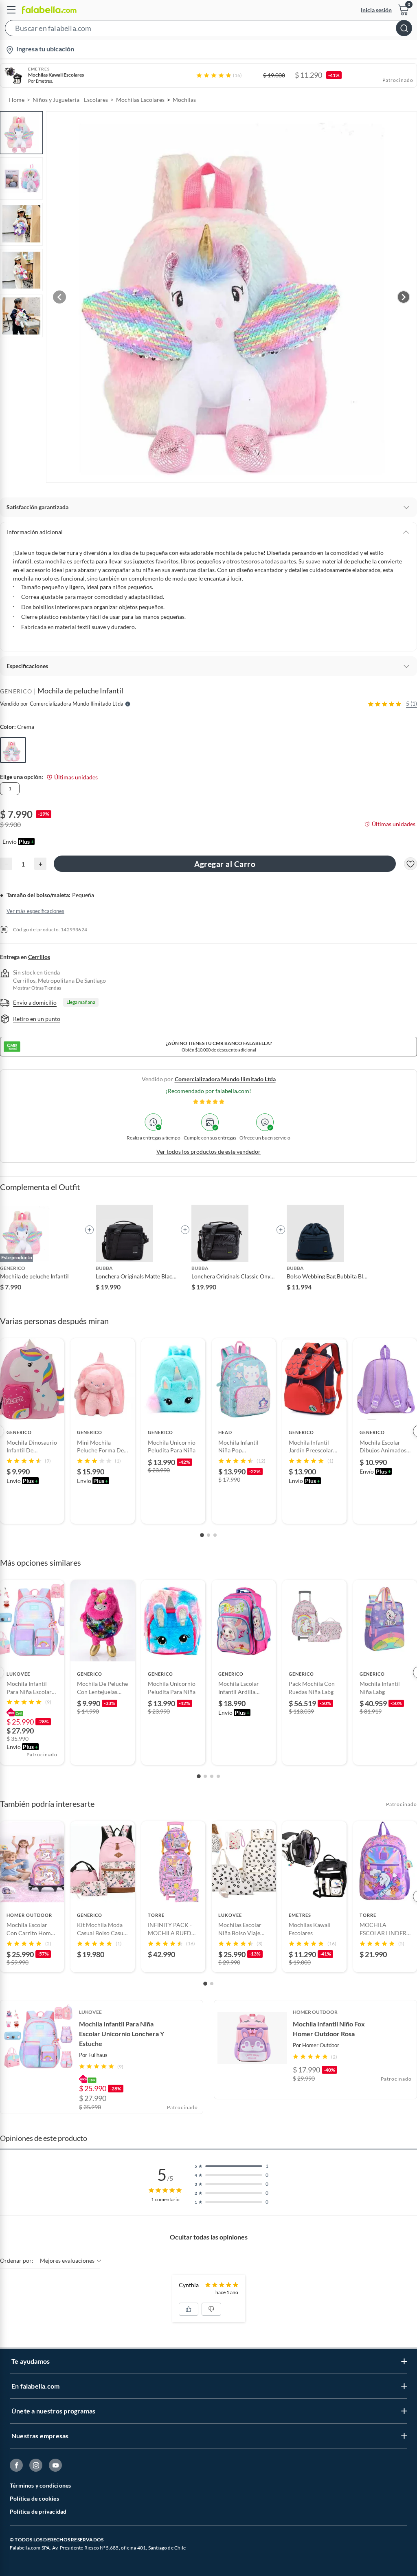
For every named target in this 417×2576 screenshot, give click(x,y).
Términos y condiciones (40, 2485)
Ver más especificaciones (35, 911)
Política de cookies (34, 2498)
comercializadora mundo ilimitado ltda (225, 1079)
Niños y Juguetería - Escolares (70, 100)
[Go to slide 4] (218, 1776)
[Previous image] (59, 297)
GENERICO (16, 691)
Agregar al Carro (225, 864)
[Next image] (404, 297)
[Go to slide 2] (208, 1535)
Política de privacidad (38, 2511)
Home (17, 100)
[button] (208, 30)
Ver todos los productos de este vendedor (208, 1152)
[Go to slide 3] (215, 1535)
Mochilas (184, 100)
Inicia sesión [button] (376, 10)
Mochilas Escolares (140, 100)
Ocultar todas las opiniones (209, 2237)
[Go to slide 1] (202, 1535)
